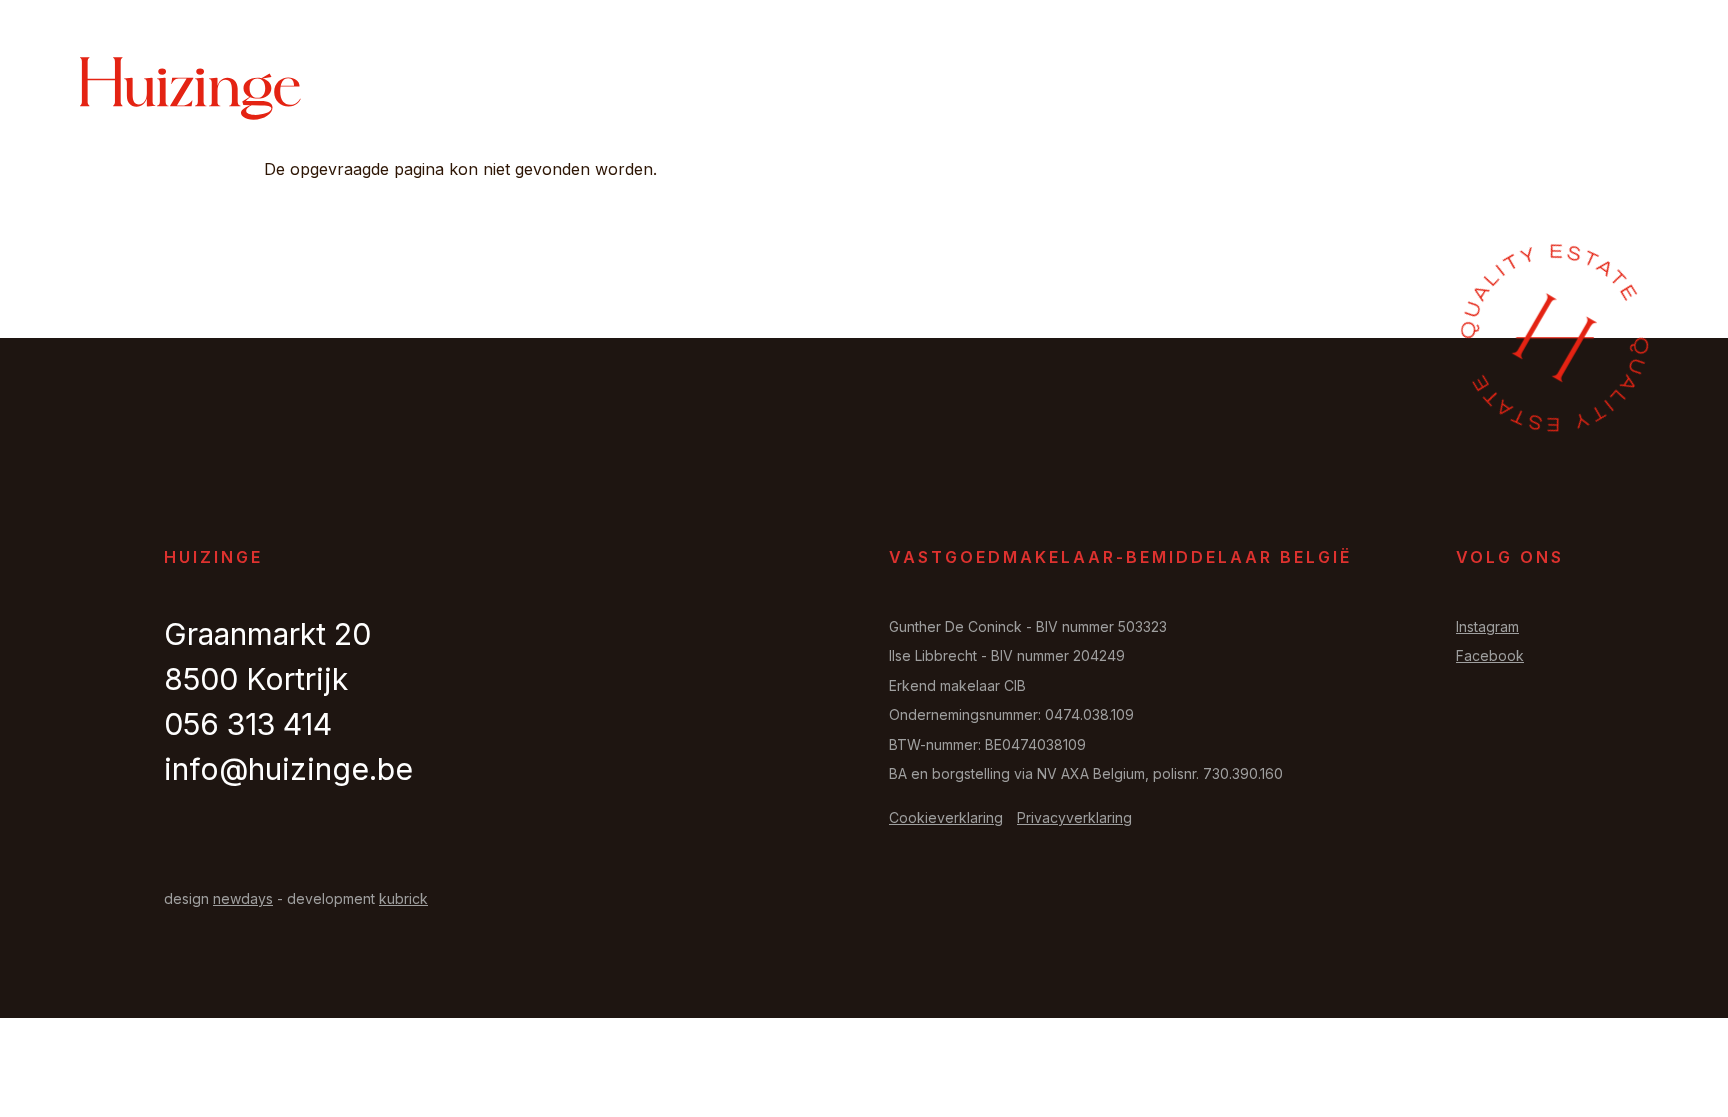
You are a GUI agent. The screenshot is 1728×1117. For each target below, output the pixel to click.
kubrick (403, 898)
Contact (1529, 90)
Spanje (1429, 90)
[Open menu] (1623, 89)
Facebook (1490, 655)
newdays (243, 898)
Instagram (1487, 626)
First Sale (1181, 90)
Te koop (963, 90)
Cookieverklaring (946, 817)
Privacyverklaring (1074, 817)
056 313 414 (248, 724)
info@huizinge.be (288, 769)
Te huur (1066, 90)
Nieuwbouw (1313, 90)
